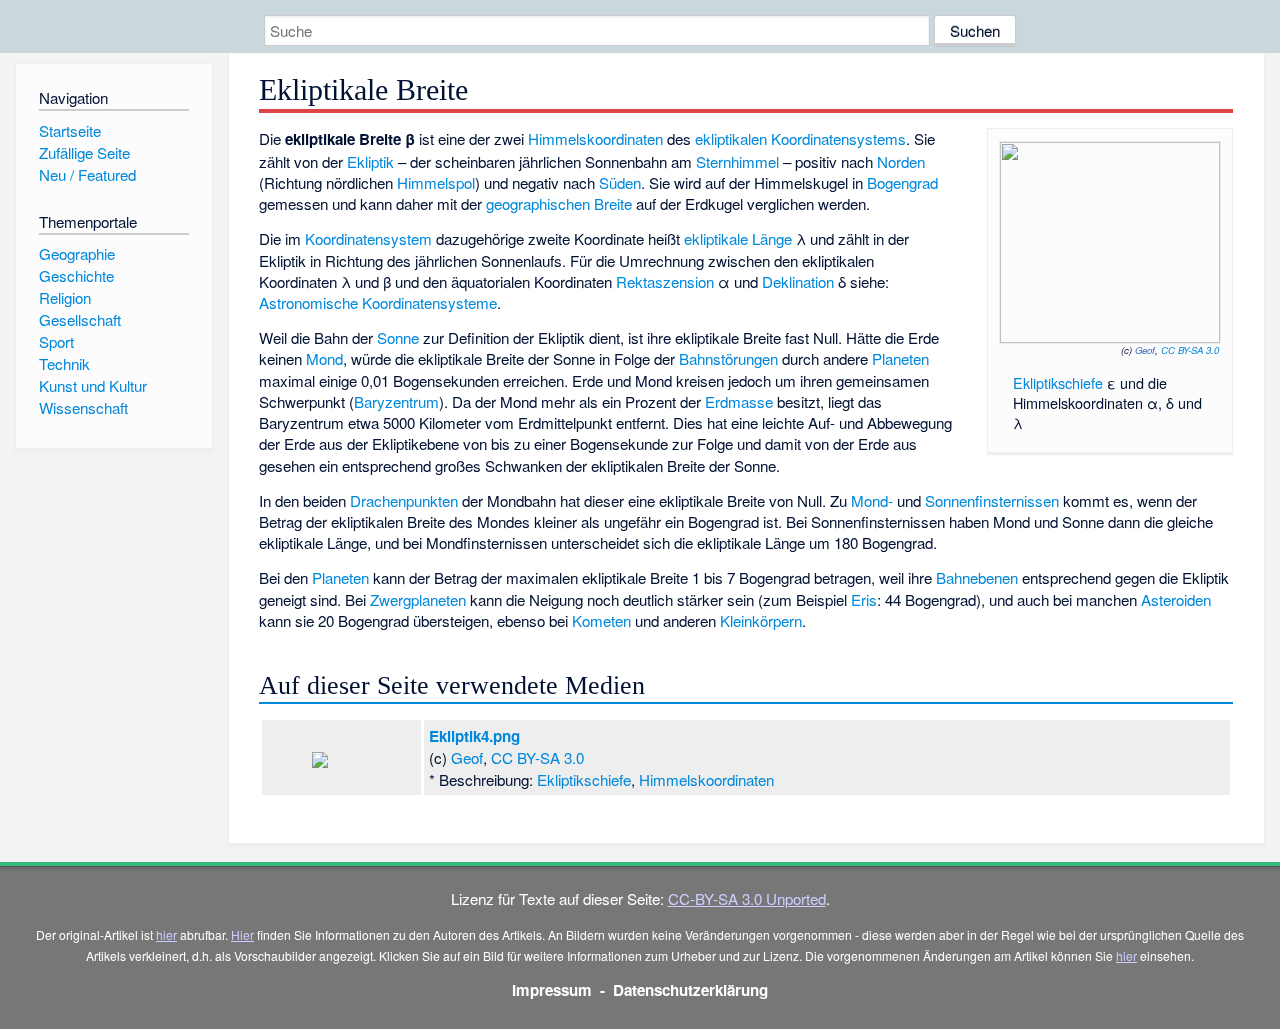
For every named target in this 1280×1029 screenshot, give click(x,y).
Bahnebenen (977, 577)
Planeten (900, 358)
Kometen (601, 620)
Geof (1145, 350)
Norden (901, 161)
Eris (864, 599)
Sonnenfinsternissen (992, 500)
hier (166, 934)
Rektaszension (665, 281)
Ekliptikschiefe (1058, 382)
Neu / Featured (87, 174)
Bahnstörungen (728, 358)
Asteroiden (1176, 599)
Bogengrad (902, 182)
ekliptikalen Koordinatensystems (800, 138)
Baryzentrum (396, 401)
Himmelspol (436, 182)
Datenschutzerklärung (690, 990)
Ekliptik (370, 161)
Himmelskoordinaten (595, 138)
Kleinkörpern (761, 620)
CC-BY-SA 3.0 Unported (747, 898)
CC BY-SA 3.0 (1190, 350)
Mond (324, 358)
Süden (620, 182)
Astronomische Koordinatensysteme (378, 302)
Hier (242, 934)
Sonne (398, 337)
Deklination (798, 281)
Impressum (552, 990)
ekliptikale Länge (738, 238)
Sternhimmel (737, 161)
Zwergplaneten (418, 599)
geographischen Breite (559, 203)
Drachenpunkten (404, 500)
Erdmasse (739, 401)
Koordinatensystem (368, 238)
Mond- (872, 500)
